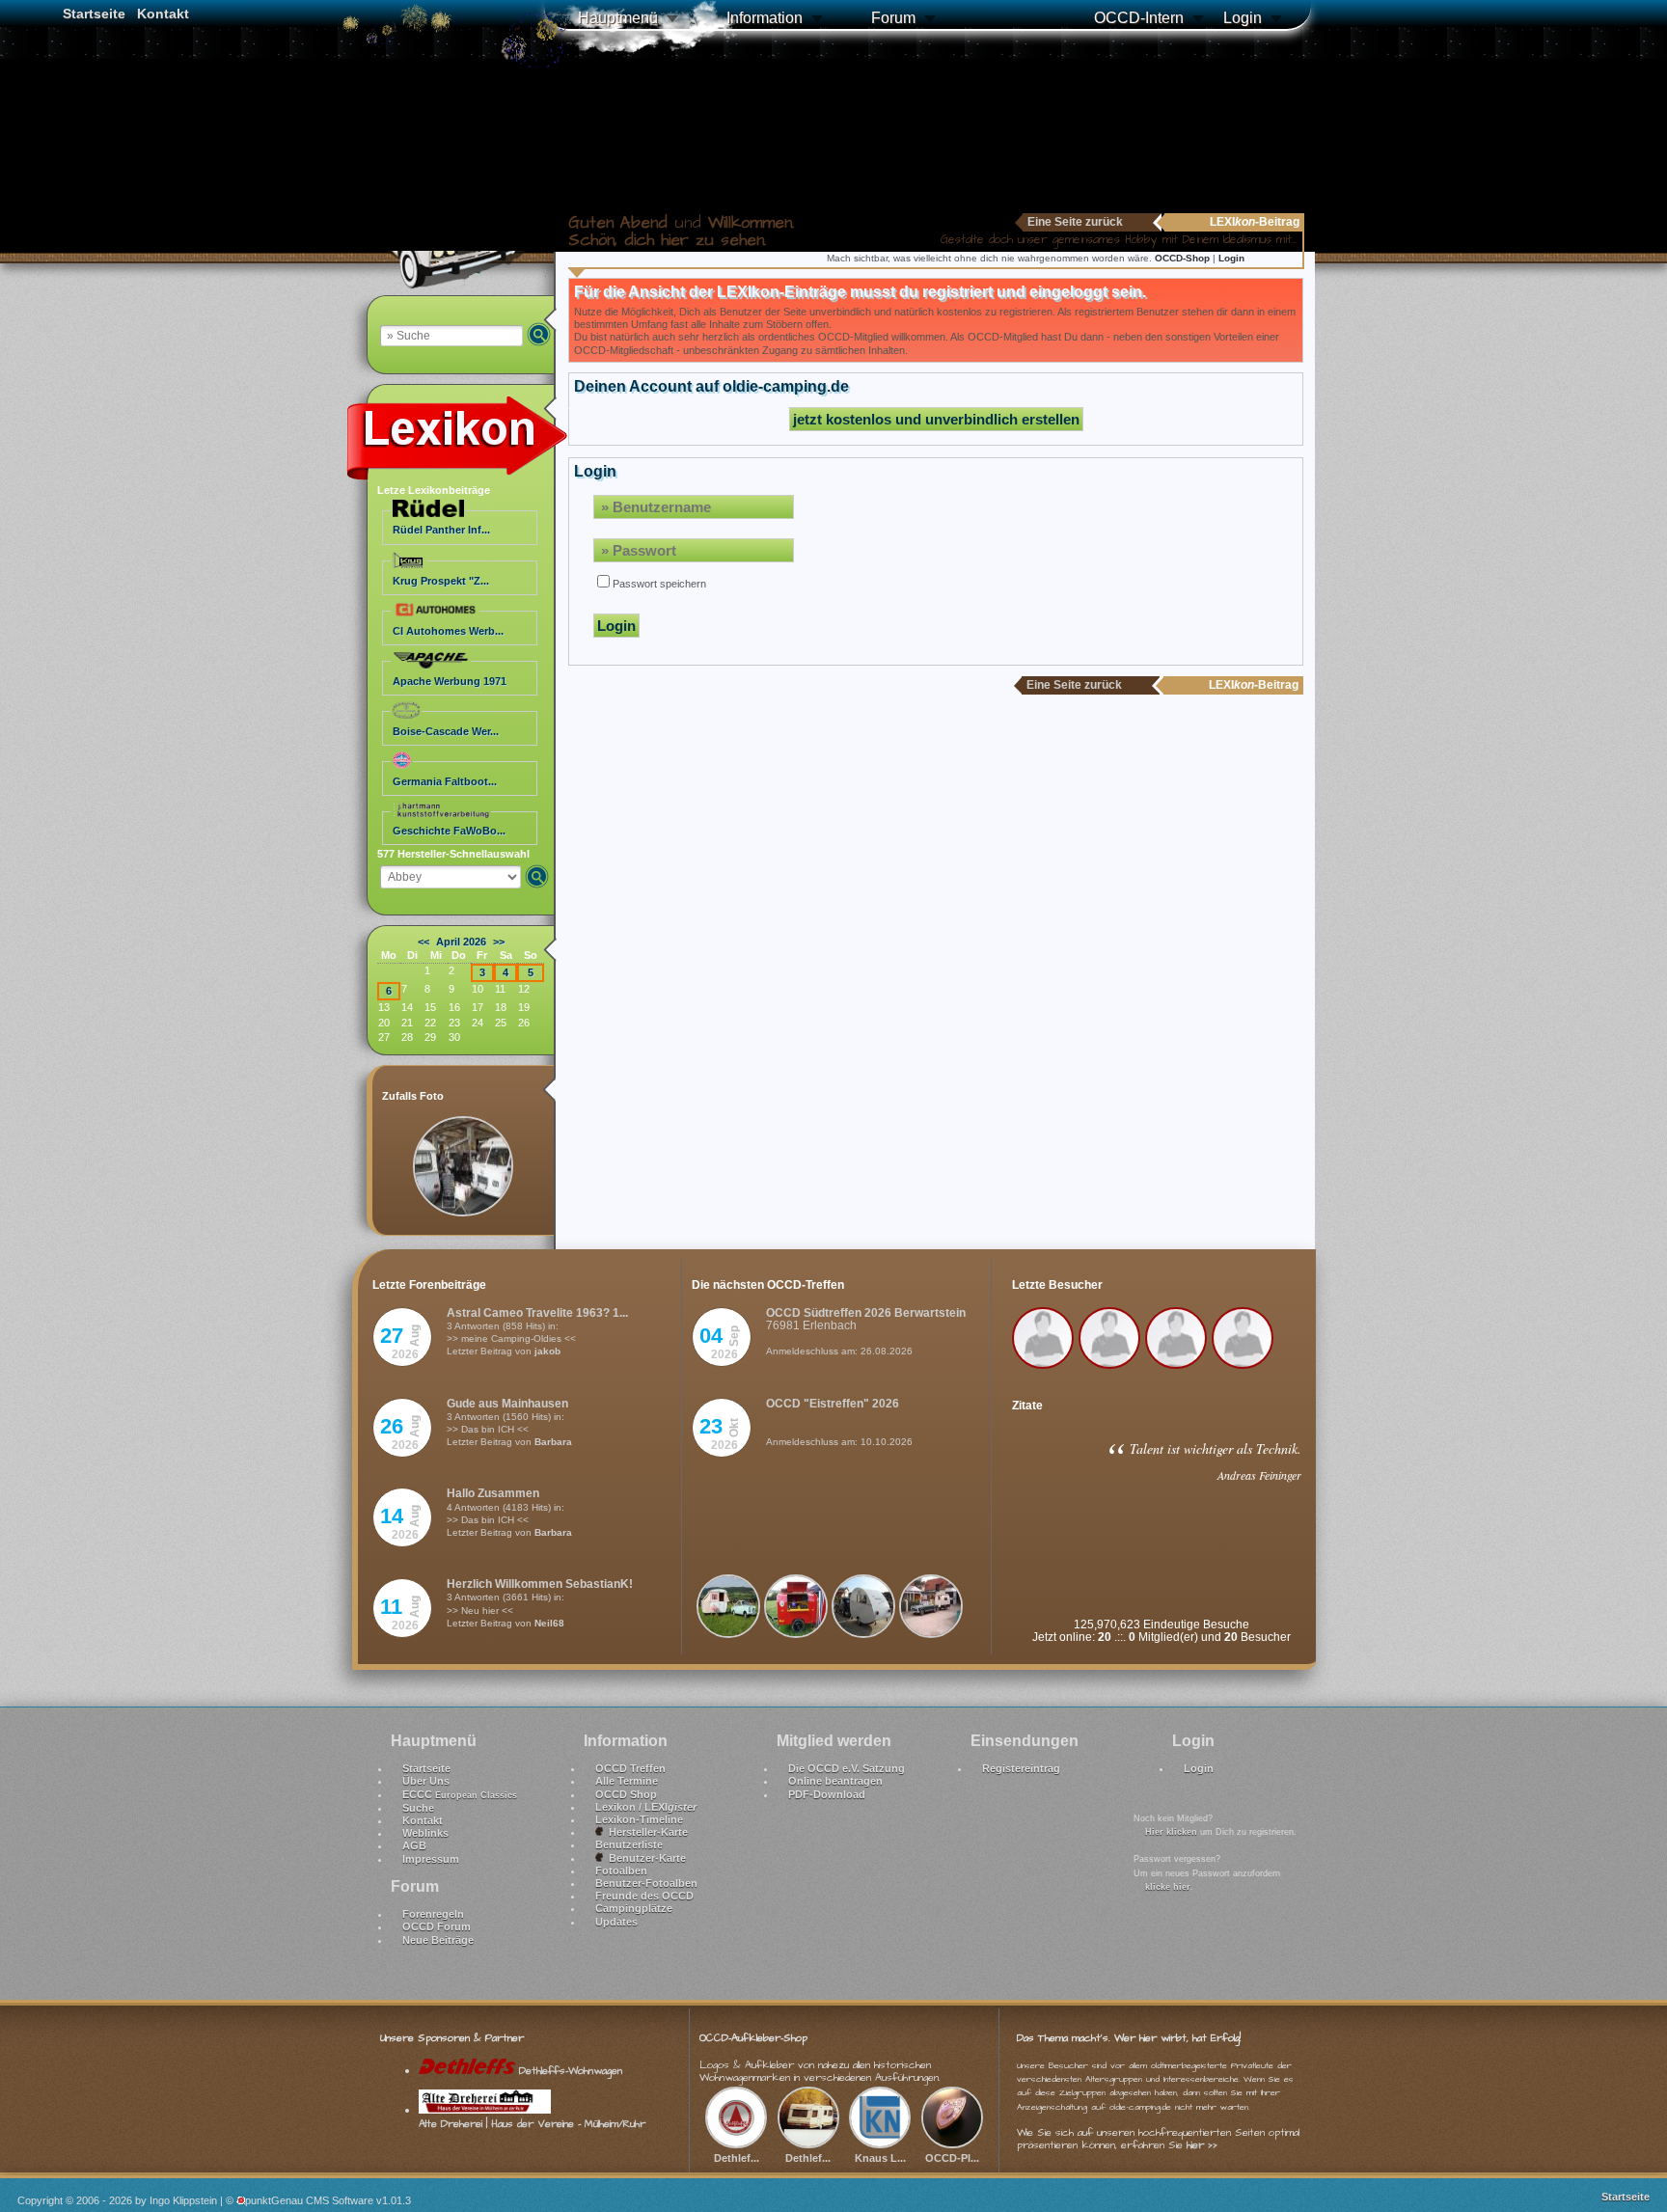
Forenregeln (433, 1914)
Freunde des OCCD (644, 1896)
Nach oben (1630, 2146)
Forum (893, 18)
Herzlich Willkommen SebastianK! (540, 1584)
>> (499, 942)
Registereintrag (1021, 1768)
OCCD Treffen (630, 1768)
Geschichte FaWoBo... (449, 831)
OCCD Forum (437, 1926)
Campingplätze (634, 1908)
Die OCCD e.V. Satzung (847, 1768)
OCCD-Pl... (952, 2157)
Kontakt (163, 14)
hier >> (1202, 2145)
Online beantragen (835, 1781)
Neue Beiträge (438, 1940)
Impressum (431, 1859)
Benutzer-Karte (644, 1858)
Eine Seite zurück (1075, 222)
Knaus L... (880, 2157)
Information (765, 18)
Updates (616, 1922)
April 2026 (461, 942)
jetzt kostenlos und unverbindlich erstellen (936, 419)
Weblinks (425, 1833)
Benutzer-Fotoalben (646, 1883)
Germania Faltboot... (445, 781)
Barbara (553, 1442)
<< (424, 942)
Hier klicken (1171, 1832)
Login (1243, 18)
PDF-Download (827, 1794)
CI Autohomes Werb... (448, 631)
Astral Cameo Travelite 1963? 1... (537, 1313)
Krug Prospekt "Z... (441, 581)
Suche (418, 1808)
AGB (414, 1845)
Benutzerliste (629, 1844)
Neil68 (549, 1623)
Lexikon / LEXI (646, 1807)
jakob (547, 1351)
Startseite (94, 14)
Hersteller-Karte (645, 1832)
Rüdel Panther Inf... (441, 530)
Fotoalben (621, 1871)
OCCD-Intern (1139, 18)
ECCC (460, 1794)
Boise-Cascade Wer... (446, 731)
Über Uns (426, 1781)
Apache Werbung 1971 (450, 681)
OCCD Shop (626, 1794)
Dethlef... (737, 2157)
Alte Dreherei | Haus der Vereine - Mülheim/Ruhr (532, 2123)
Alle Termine (627, 1781)
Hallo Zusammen (493, 1493)
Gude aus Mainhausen (507, 1404)
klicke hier (1168, 1887)
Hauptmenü (618, 18)
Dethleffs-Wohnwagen (569, 2071)
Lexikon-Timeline (639, 1819)
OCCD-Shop (1184, 258)
